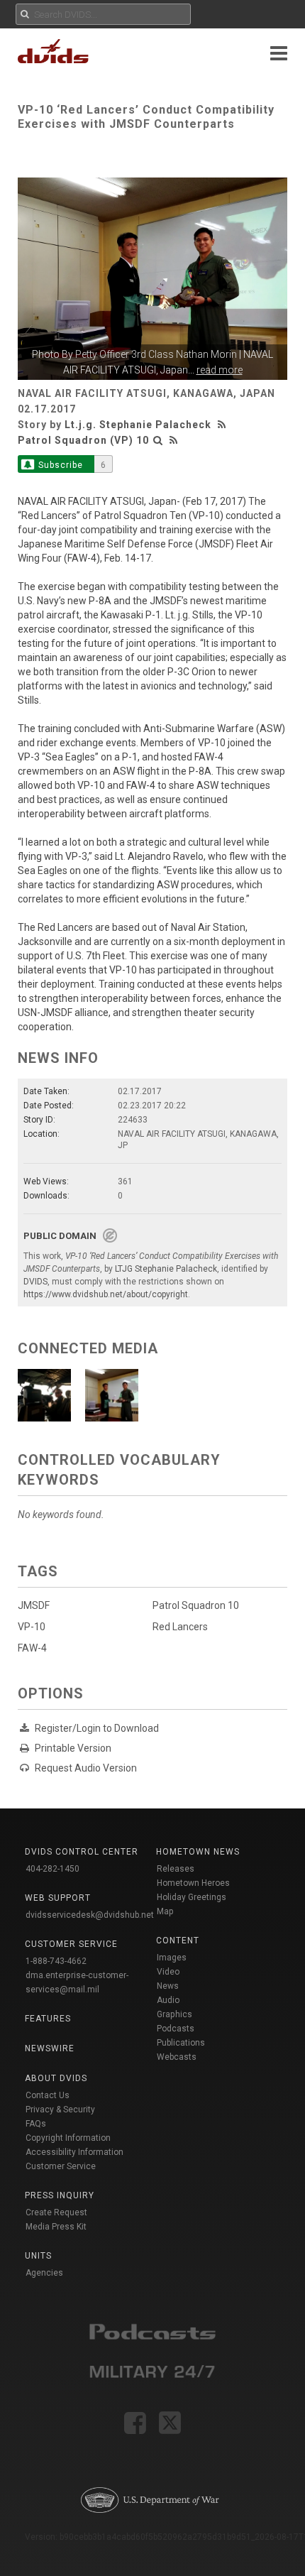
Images (172, 1958)
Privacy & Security (60, 2110)
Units (38, 2256)
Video (168, 1972)
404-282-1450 (52, 1869)
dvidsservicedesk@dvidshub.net (90, 1915)
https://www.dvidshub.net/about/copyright (106, 1294)
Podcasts (176, 2029)
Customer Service (61, 2166)
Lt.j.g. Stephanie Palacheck (138, 425)
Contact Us (48, 2095)
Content (178, 1941)
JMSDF (34, 1605)
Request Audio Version (86, 1768)
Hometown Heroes (193, 1883)
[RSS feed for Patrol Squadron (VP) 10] (174, 440)
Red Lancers (180, 1627)
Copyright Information (68, 2138)
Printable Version (73, 1748)
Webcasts (177, 2057)
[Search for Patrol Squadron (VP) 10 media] (158, 440)
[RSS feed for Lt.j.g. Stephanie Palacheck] (223, 425)
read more (220, 370)
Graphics (174, 2014)
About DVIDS (56, 2078)
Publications (181, 2043)
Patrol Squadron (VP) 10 (83, 440)
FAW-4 (32, 1648)
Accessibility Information (74, 2152)
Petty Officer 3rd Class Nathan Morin (156, 354)
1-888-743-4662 (56, 1961)
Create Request (56, 2212)
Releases (176, 1869)
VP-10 (32, 1627)
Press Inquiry (60, 2195)
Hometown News (198, 1852)
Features (48, 2019)
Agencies (44, 2273)
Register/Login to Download (97, 1728)
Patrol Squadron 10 (196, 1605)
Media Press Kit (56, 2227)
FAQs (36, 2124)
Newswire (50, 2048)
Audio (168, 2000)
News (168, 1986)
